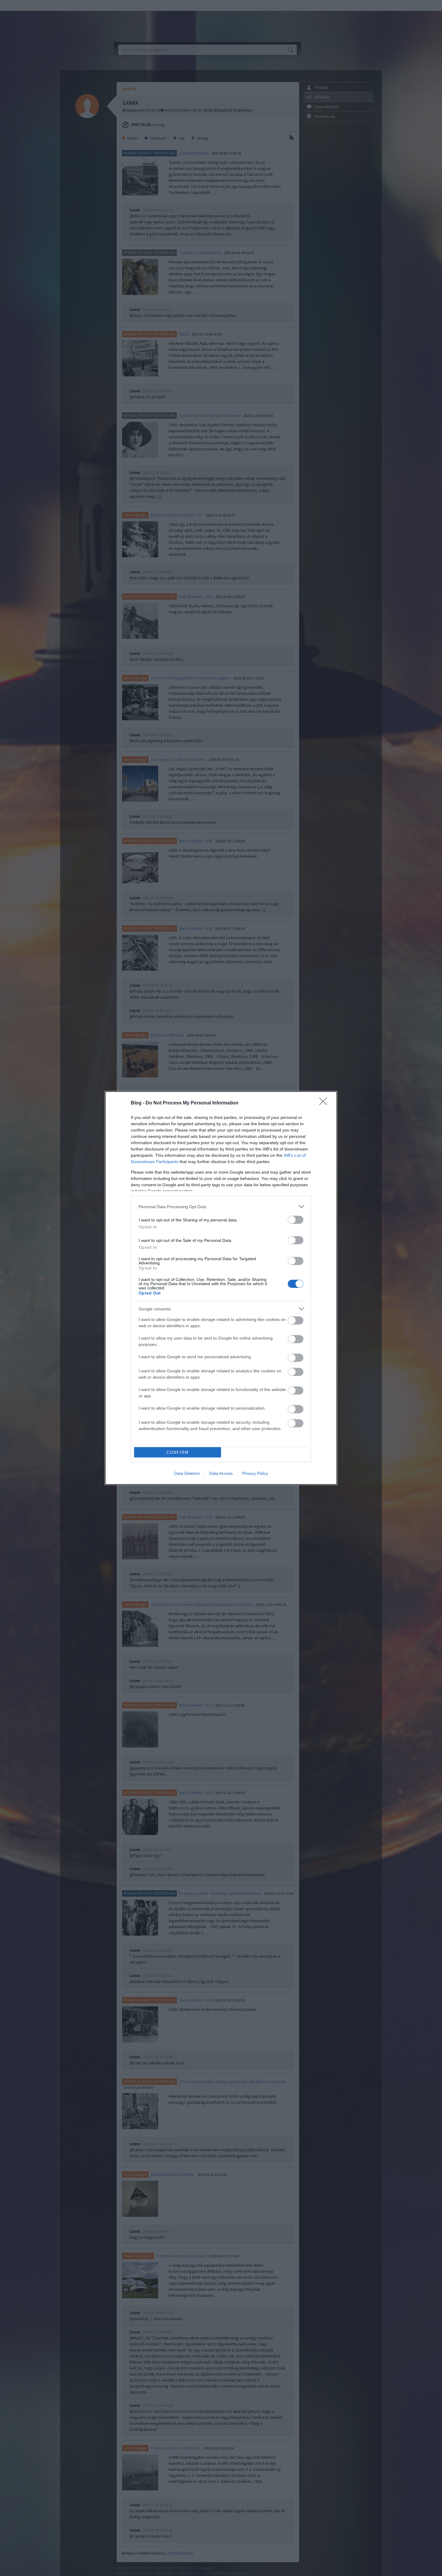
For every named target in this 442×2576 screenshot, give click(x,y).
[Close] (325, 1103)
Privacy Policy (255, 1473)
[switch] (296, 1220)
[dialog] (221, 1288)
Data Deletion (187, 1473)
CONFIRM (178, 1452)
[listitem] (221, 1207)
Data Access (221, 1473)
